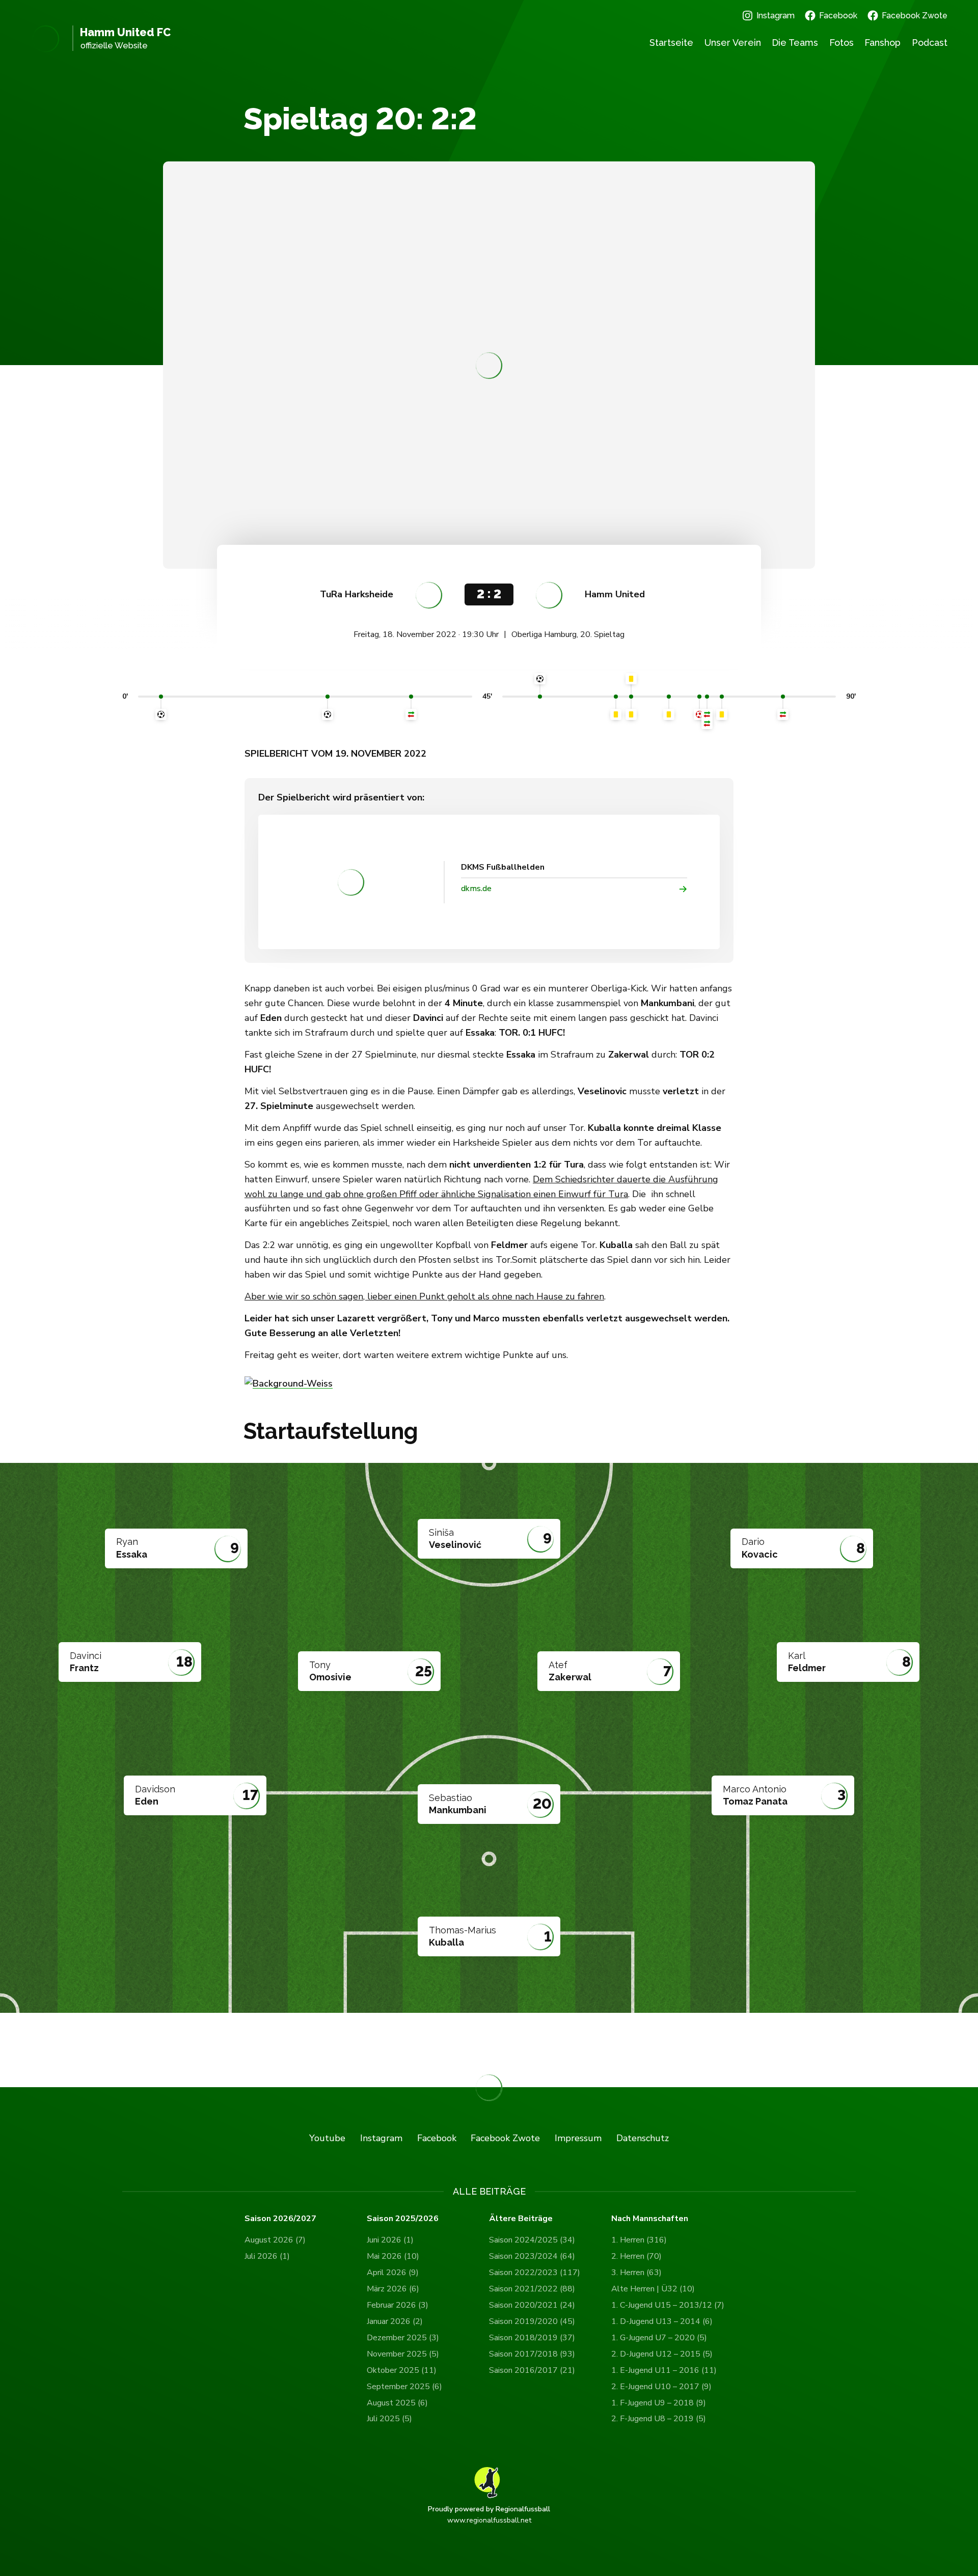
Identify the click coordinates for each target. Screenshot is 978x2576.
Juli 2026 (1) (267, 2256)
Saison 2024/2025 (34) (532, 2240)
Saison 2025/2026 (403, 2219)
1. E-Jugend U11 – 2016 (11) (664, 2370)
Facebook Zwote (915, 16)
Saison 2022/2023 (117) (535, 2273)
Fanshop (882, 43)
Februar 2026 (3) (398, 2305)
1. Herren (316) (639, 2240)
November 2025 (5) (403, 2354)
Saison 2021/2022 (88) (532, 2289)
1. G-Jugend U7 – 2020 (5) (659, 2338)
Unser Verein (733, 43)
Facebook (838, 16)
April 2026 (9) (393, 2273)
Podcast (930, 43)
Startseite (671, 43)
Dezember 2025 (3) (403, 2338)
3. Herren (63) (636, 2273)
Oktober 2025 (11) (402, 2370)
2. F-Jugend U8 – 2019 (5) (659, 2419)
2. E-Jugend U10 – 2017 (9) (661, 2387)
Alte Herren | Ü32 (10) (653, 2289)
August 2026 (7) (275, 2240)
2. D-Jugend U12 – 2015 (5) (662, 2354)
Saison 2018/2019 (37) (532, 2338)
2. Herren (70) (636, 2256)
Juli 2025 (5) (389, 2419)
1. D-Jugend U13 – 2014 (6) (662, 2321)
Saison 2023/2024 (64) (532, 2256)
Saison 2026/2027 (280, 2219)
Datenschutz (643, 2138)
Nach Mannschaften (650, 2219)
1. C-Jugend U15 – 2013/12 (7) (668, 2305)
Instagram (776, 16)
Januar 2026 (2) (395, 2321)
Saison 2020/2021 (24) (532, 2305)
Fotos (841, 43)
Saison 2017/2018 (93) (532, 2354)
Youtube (327, 2138)
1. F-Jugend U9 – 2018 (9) (659, 2403)
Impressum (578, 2138)
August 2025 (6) (397, 2403)
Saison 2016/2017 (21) (532, 2370)
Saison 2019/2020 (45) (532, 2321)
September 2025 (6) (404, 2387)
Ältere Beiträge (521, 2219)
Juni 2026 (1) (390, 2240)
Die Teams (795, 43)
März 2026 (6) (393, 2289)
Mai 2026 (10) (393, 2256)
